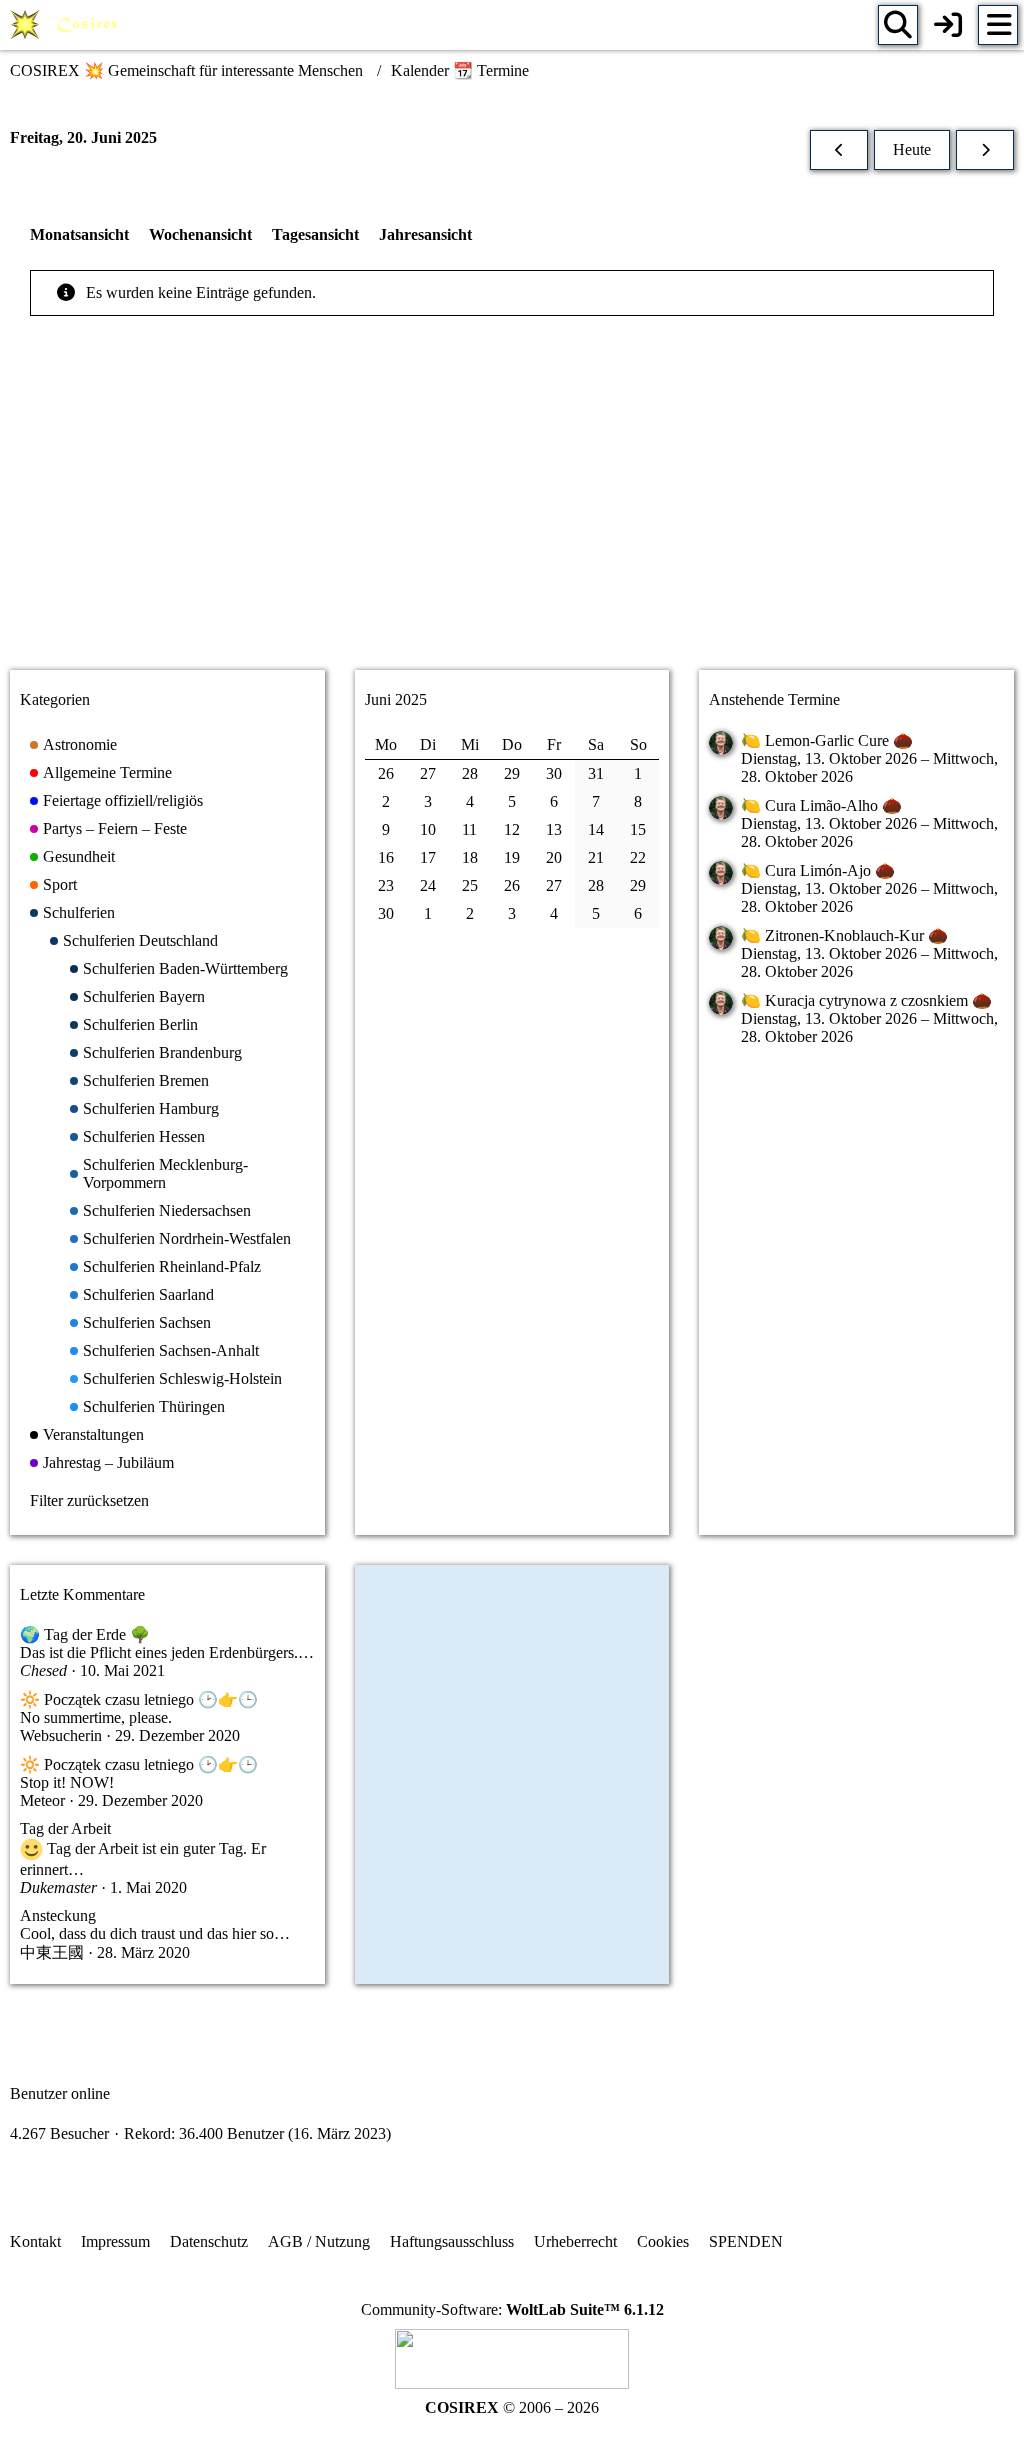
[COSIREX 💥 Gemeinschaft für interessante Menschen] (67, 25)
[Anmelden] (948, 25)
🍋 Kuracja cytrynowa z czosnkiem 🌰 (866, 1000)
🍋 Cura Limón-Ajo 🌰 (818, 870)
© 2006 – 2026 (512, 2407)
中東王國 (52, 1952)
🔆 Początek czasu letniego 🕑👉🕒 (139, 1699)
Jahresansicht (425, 234)
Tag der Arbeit (65, 1828)
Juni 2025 (396, 699)
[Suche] (898, 25)
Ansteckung (58, 1915)
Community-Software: (512, 2309)
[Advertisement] (512, 496)
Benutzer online (60, 2093)
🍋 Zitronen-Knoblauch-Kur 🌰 (844, 935)
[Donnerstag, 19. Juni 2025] (839, 150)
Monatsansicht (79, 234)
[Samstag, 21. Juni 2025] (985, 150)
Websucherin (61, 1735)
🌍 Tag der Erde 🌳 (85, 1634)
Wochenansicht (200, 234)
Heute (912, 149)
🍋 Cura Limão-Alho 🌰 (821, 805)
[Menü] (998, 25)
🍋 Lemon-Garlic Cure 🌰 (827, 740)
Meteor (42, 1800)
